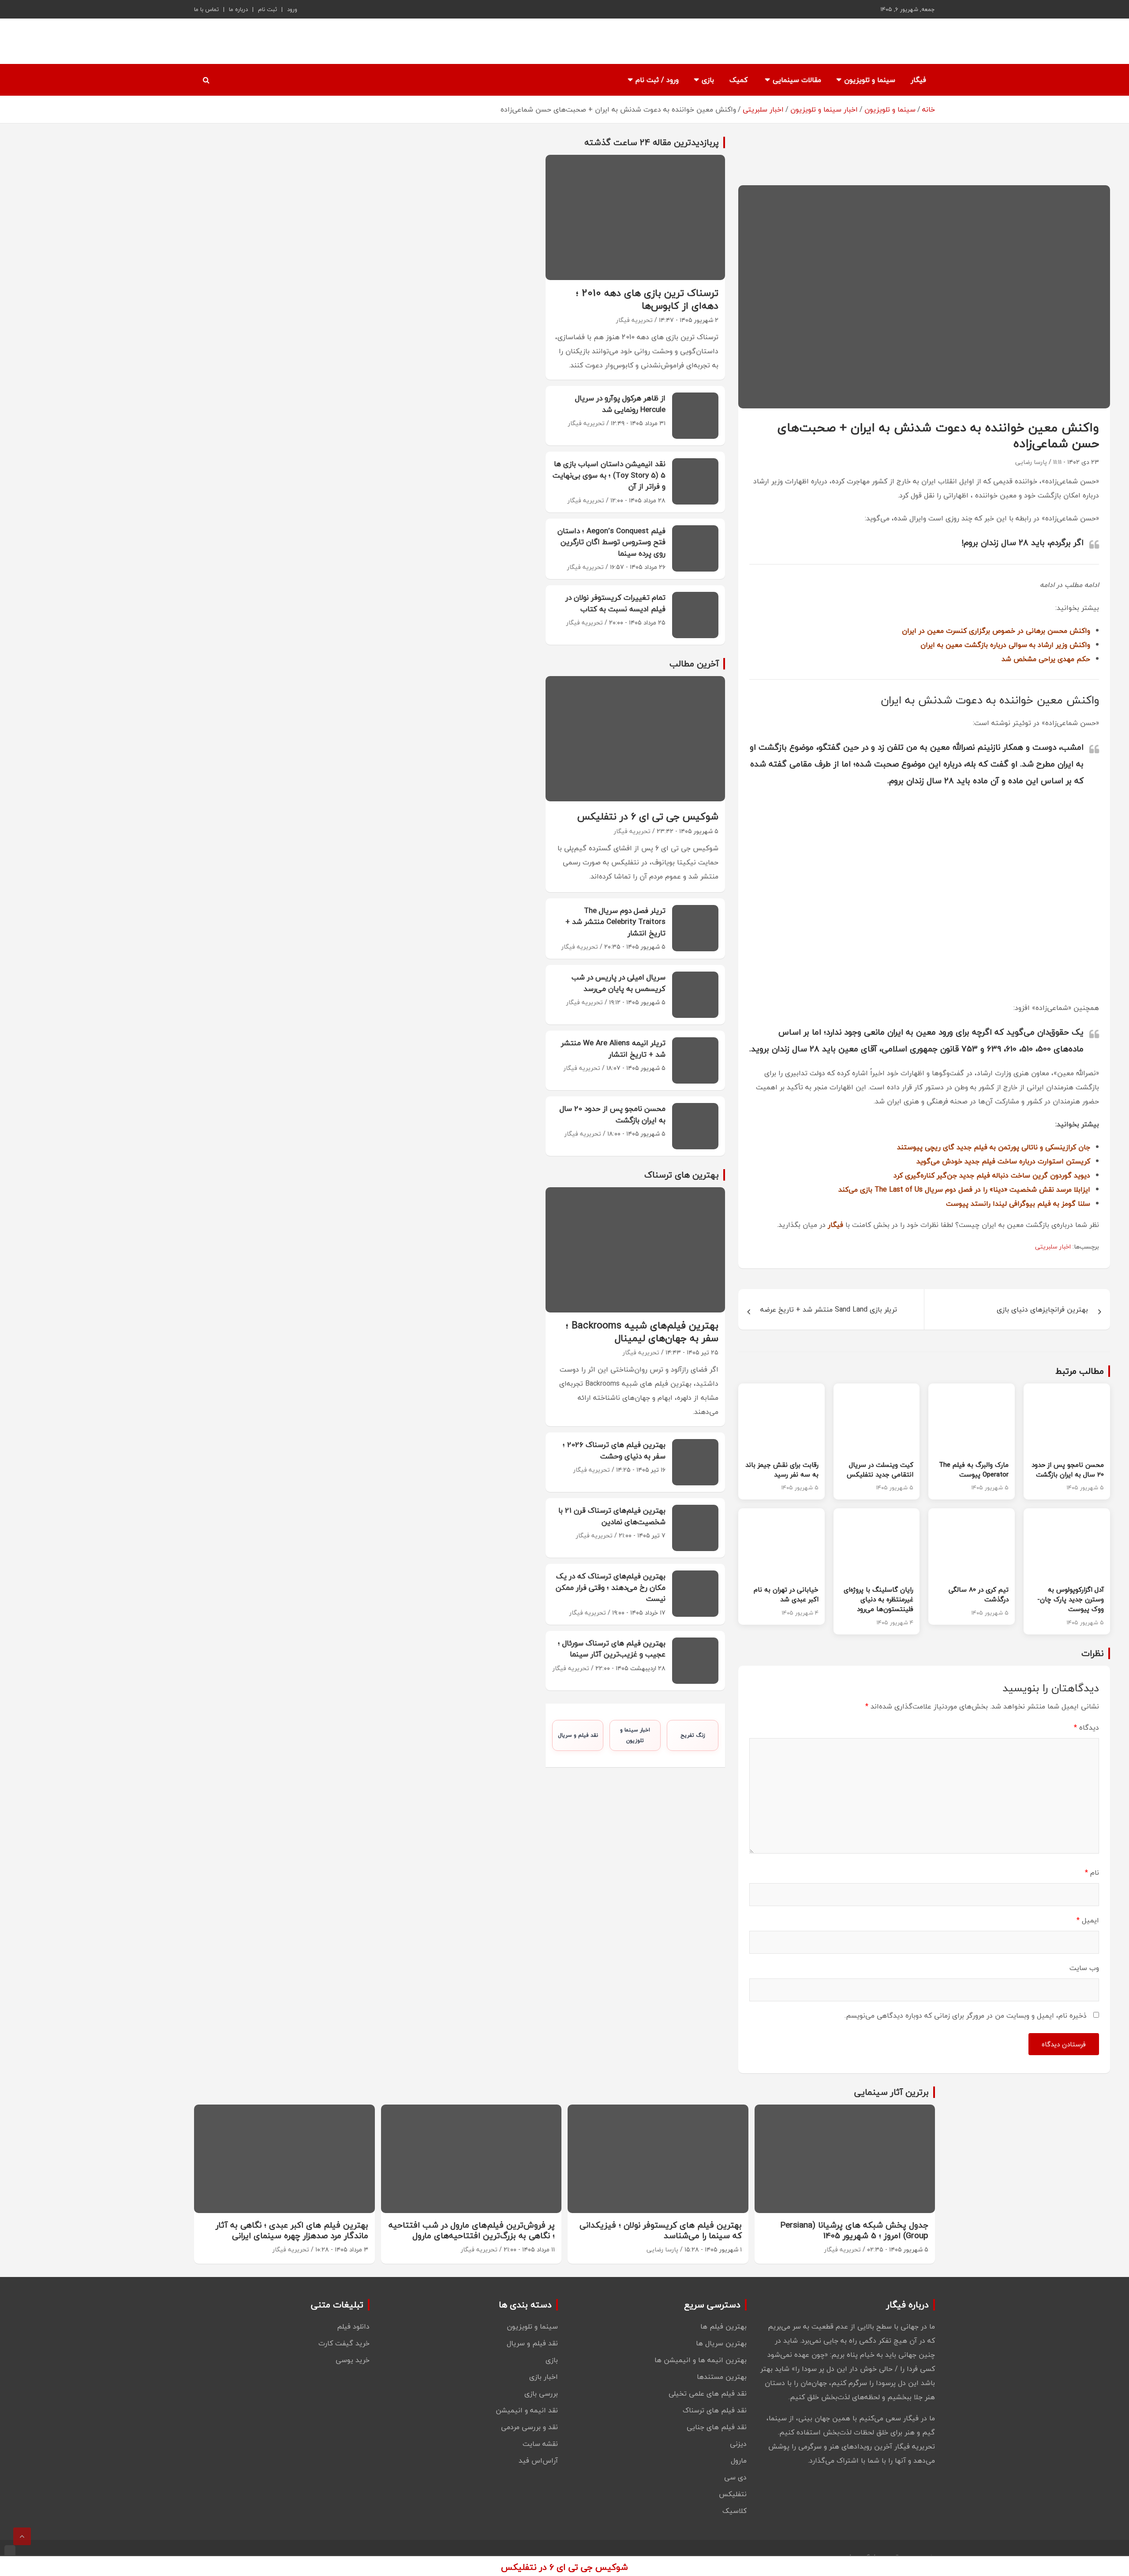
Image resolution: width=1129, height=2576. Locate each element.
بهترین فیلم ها (723, 2326)
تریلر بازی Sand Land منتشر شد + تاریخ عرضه (829, 1309)
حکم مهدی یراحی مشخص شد (1046, 659)
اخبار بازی (544, 2377)
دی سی (735, 2477)
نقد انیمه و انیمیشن (527, 2410)
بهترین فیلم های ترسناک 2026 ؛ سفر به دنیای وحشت (614, 1450)
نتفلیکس (733, 2494)
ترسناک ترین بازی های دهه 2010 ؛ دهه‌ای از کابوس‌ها (647, 299)
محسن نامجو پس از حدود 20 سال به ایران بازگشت (1068, 1469)
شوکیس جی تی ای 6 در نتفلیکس (648, 816)
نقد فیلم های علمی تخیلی (708, 2393)
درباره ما (238, 9)
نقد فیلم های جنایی (717, 2427)
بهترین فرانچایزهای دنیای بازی (1042, 1309)
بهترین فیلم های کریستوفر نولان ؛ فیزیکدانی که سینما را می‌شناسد (661, 2230)
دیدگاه (1086, 1727)
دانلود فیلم (353, 2326)
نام (1092, 1873)
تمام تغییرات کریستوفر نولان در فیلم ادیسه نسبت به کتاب (615, 603)
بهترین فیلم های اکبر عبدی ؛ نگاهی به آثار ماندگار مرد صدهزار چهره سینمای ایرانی (292, 2230)
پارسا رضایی (1031, 462)
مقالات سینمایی (797, 80)
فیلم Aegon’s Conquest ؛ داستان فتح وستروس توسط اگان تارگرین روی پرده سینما (611, 542)
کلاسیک (735, 2511)
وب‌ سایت (1084, 1968)
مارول (739, 2460)
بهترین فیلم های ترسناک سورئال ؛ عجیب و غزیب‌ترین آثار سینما (612, 1649)
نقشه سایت (540, 2444)
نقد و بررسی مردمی (529, 2427)
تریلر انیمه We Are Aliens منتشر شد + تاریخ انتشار (613, 1049)
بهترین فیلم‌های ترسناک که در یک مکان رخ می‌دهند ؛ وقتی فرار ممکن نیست (611, 1587)
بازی (708, 80)
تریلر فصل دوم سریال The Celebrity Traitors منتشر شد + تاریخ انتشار (615, 922)
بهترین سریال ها (721, 2343)
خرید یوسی (353, 2360)
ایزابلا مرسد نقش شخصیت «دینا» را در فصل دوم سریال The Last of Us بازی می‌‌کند (964, 1189)
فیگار (918, 80)
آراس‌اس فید (538, 2460)
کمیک (738, 80)
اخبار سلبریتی (1053, 1247)
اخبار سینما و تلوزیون (635, 1735)
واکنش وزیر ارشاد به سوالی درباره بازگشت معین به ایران (1005, 645)
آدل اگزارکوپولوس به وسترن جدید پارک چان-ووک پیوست (1071, 1599)
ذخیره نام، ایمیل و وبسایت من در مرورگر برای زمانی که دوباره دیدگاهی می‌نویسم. (966, 2015)
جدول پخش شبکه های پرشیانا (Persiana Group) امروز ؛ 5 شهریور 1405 (854, 2230)
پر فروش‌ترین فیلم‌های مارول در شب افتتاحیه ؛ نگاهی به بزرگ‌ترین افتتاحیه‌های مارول (472, 2230)
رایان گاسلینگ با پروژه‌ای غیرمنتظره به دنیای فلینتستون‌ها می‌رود (879, 1599)
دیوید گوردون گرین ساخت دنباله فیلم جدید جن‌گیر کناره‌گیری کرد (992, 1175)
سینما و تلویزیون (870, 80)
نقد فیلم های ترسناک (715, 2410)
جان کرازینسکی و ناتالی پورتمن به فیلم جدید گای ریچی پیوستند (994, 1147)
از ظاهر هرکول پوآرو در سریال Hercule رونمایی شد (620, 404)
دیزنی (738, 2444)
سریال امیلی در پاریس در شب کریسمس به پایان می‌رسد (619, 983)
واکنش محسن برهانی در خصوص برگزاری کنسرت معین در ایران (996, 631)
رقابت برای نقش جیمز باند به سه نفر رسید (782, 1469)
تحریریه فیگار (634, 320)
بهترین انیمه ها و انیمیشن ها (701, 2360)
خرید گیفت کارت (344, 2343)
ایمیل (1088, 1920)
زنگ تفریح (693, 1735)
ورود (292, 9)
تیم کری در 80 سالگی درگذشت (979, 1594)
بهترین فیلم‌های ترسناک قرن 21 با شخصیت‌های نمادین (612, 1516)
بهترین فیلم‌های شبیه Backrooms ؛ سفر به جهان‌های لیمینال (642, 1332)
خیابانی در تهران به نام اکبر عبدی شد (786, 1594)
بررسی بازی (541, 2393)
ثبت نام (267, 9)
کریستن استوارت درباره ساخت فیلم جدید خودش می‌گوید (1003, 1161)
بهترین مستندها (722, 2377)
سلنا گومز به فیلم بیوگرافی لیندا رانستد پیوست (1018, 1204)
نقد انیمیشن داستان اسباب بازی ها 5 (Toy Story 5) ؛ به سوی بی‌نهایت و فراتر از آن (609, 475)
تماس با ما (206, 9)
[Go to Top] (22, 2536)
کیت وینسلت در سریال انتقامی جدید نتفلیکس (880, 1469)
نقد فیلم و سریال (578, 1735)
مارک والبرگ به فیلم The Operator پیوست (974, 1469)
